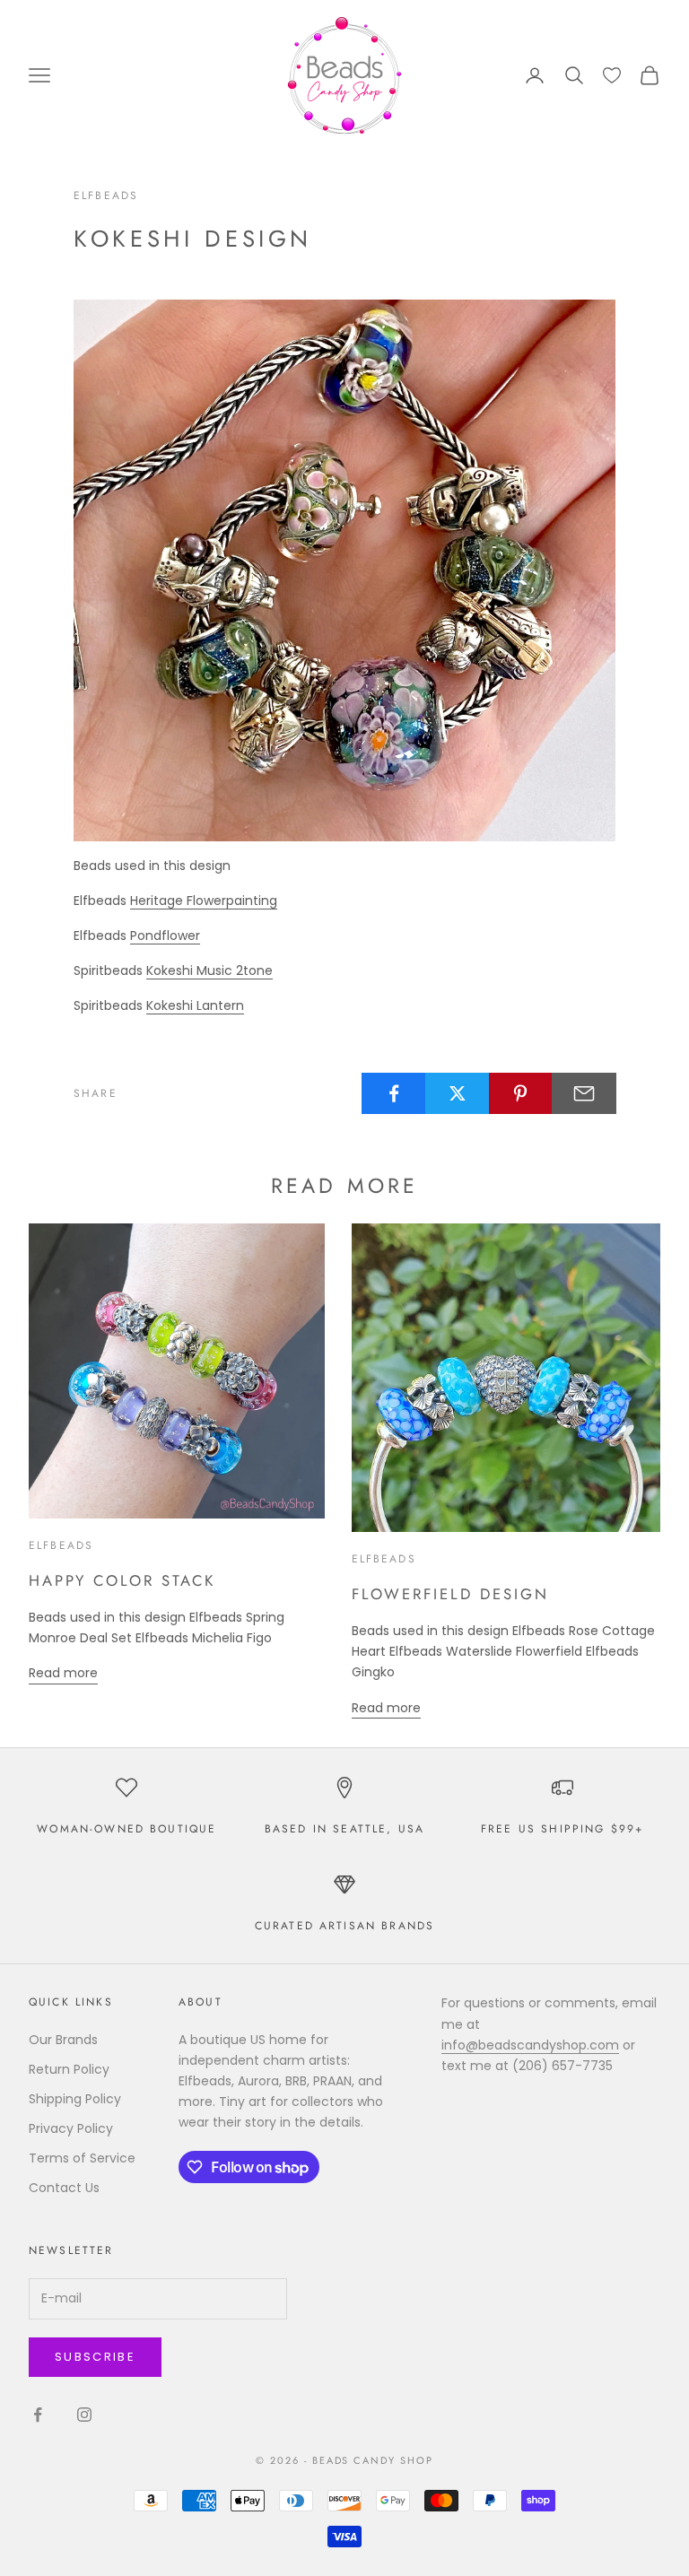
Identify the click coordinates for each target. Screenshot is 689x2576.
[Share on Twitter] (458, 1093)
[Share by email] (584, 1093)
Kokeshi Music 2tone (209, 970)
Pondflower (165, 936)
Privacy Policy (71, 2128)
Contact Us (64, 2188)
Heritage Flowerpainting (204, 901)
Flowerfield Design (450, 1594)
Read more (63, 1673)
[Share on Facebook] (394, 1093)
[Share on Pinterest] (521, 1093)
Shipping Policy (75, 2099)
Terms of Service (82, 2158)
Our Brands (63, 2040)
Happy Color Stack (122, 1580)
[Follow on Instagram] (84, 2415)
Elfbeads (106, 196)
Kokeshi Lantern (195, 1005)
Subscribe (95, 2357)
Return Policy (69, 2069)
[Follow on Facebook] (38, 2415)
